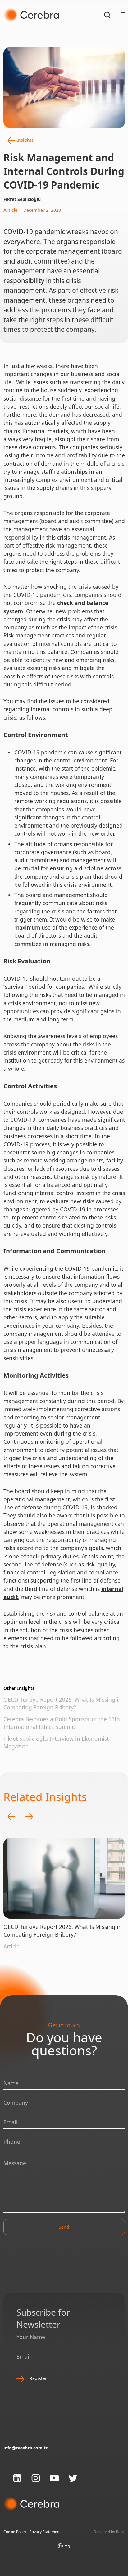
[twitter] (73, 2478)
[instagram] (36, 2478)
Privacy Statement (45, 2532)
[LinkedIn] (17, 2478)
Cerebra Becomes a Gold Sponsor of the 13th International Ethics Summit (62, 1723)
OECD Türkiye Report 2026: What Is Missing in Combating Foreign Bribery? (63, 1703)
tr (68, 2547)
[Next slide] (29, 1817)
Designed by (109, 2532)
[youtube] (54, 2478)
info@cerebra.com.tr (25, 2448)
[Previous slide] (11, 1817)
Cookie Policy (15, 2532)
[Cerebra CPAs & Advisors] (31, 15)
